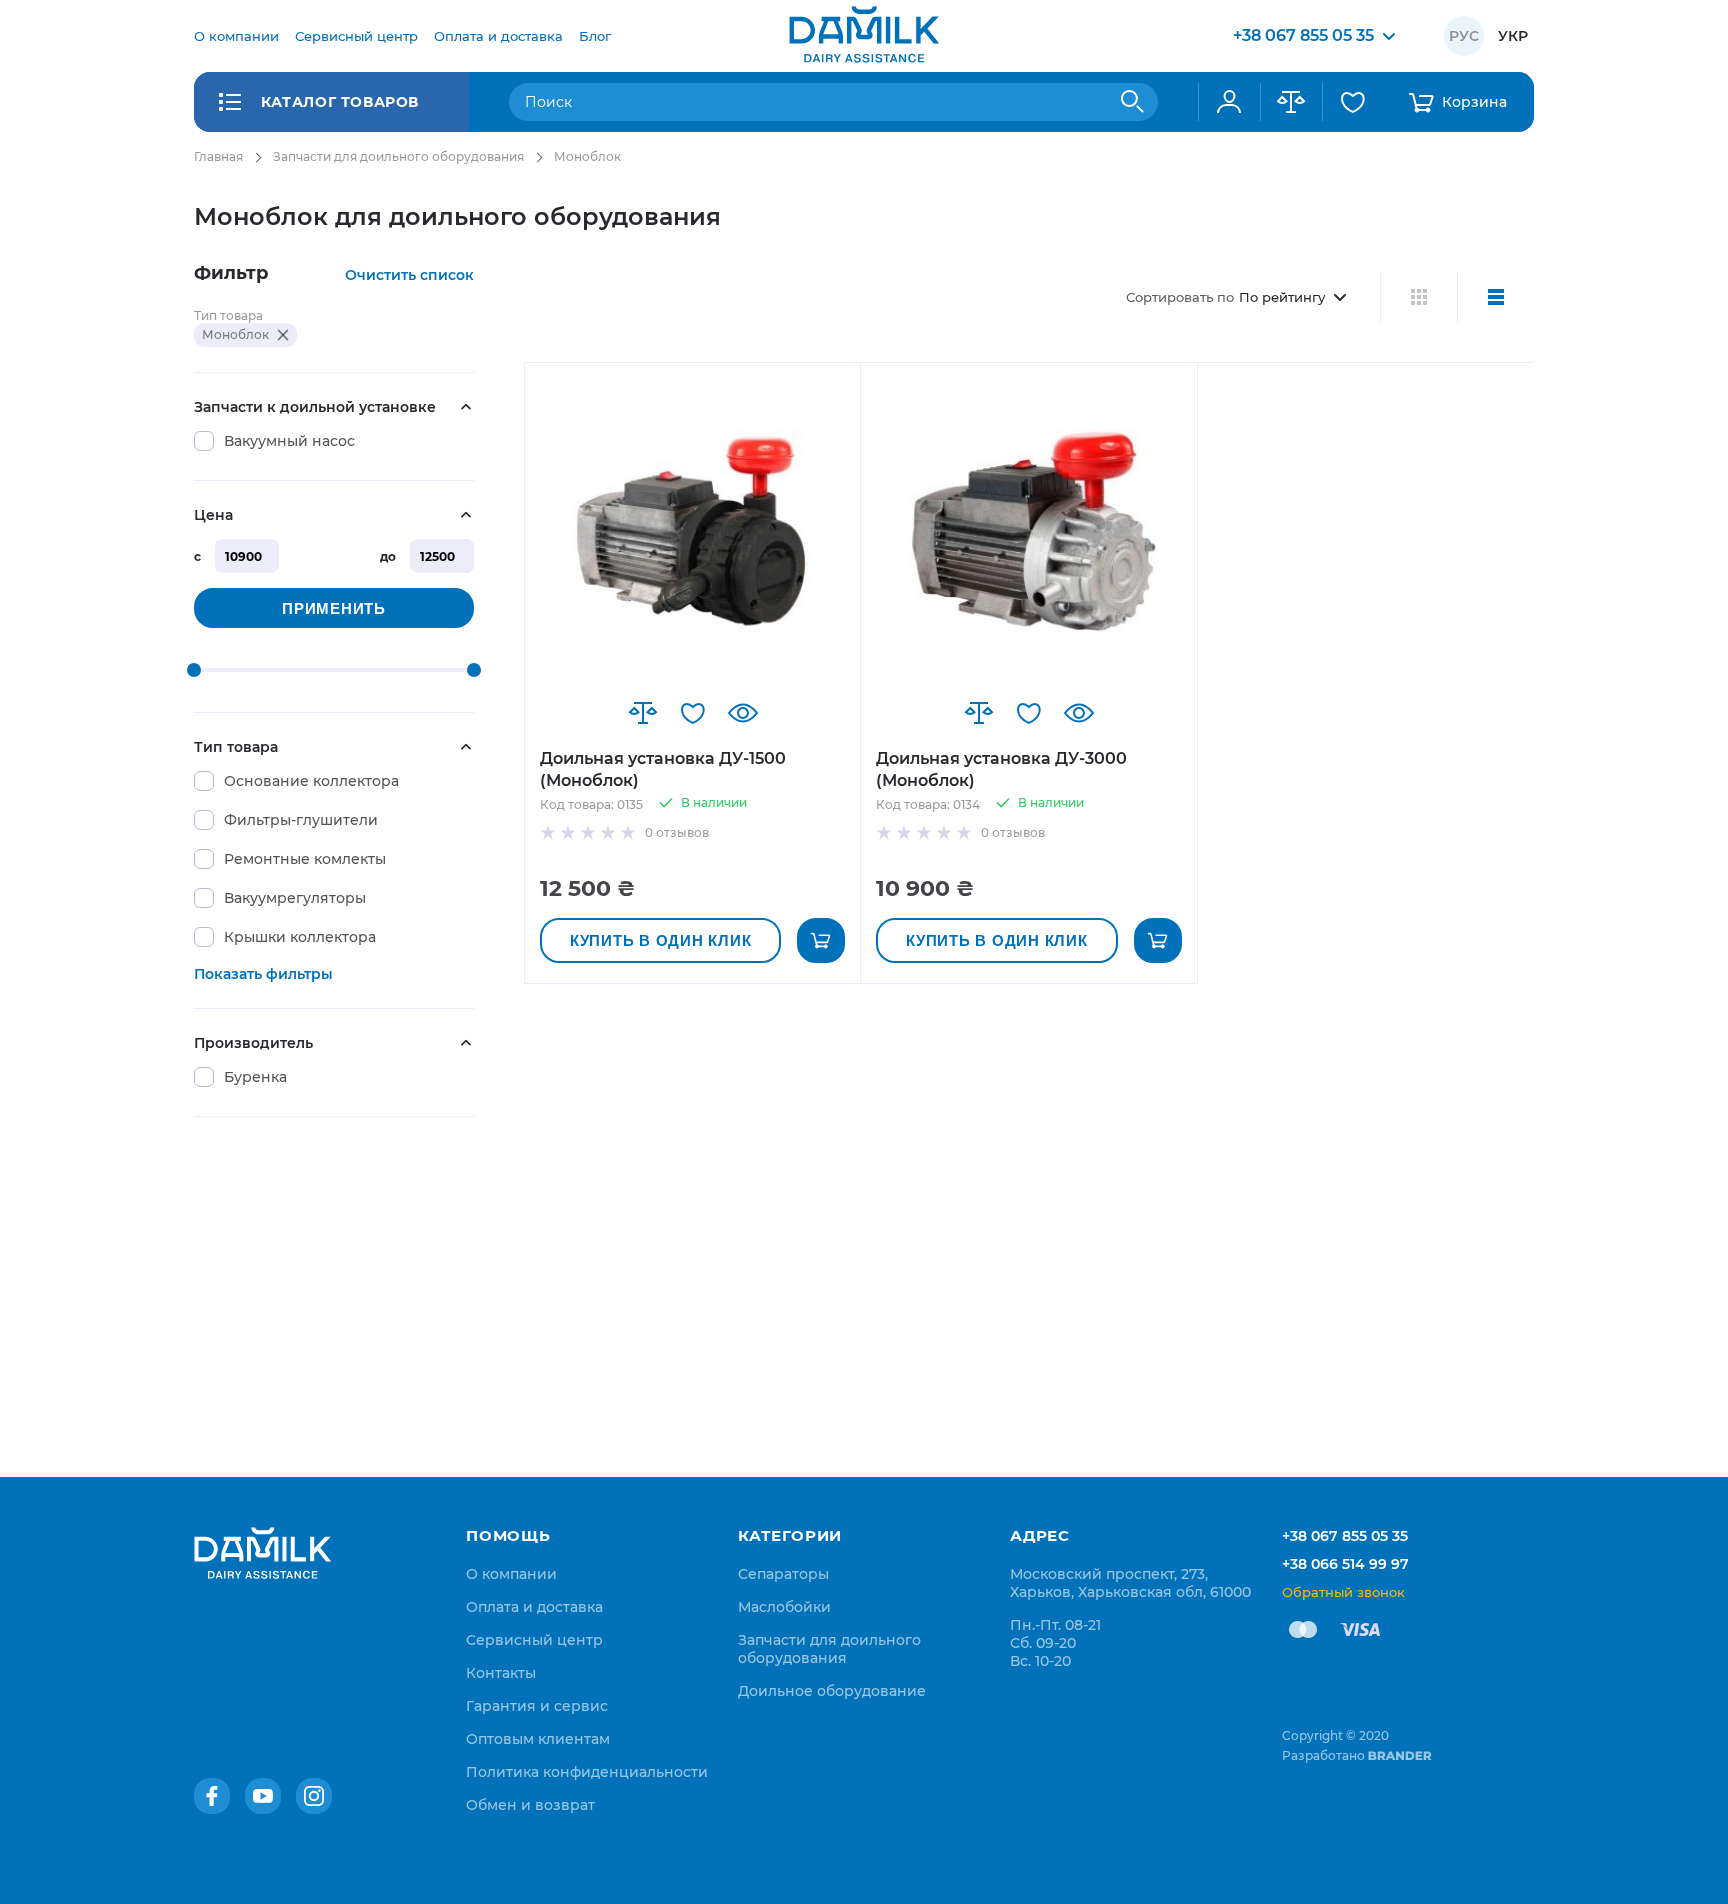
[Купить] (821, 940)
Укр (1513, 36)
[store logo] (864, 36)
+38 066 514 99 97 (1345, 1564)
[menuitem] (236, 36)
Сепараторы (783, 1574)
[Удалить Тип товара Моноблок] (283, 335)
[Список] (1495, 297)
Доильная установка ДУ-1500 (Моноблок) (663, 769)
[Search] (1133, 102)
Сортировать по (1180, 297)
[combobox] (833, 102)
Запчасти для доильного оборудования (398, 156)
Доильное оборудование (832, 1691)
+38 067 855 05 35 (1345, 1536)
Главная (218, 156)
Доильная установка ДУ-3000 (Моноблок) (1001, 769)
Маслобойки (784, 1607)
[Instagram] (314, 1796)
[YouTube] (263, 1796)
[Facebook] (212, 1796)
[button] (643, 713)
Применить (334, 608)
